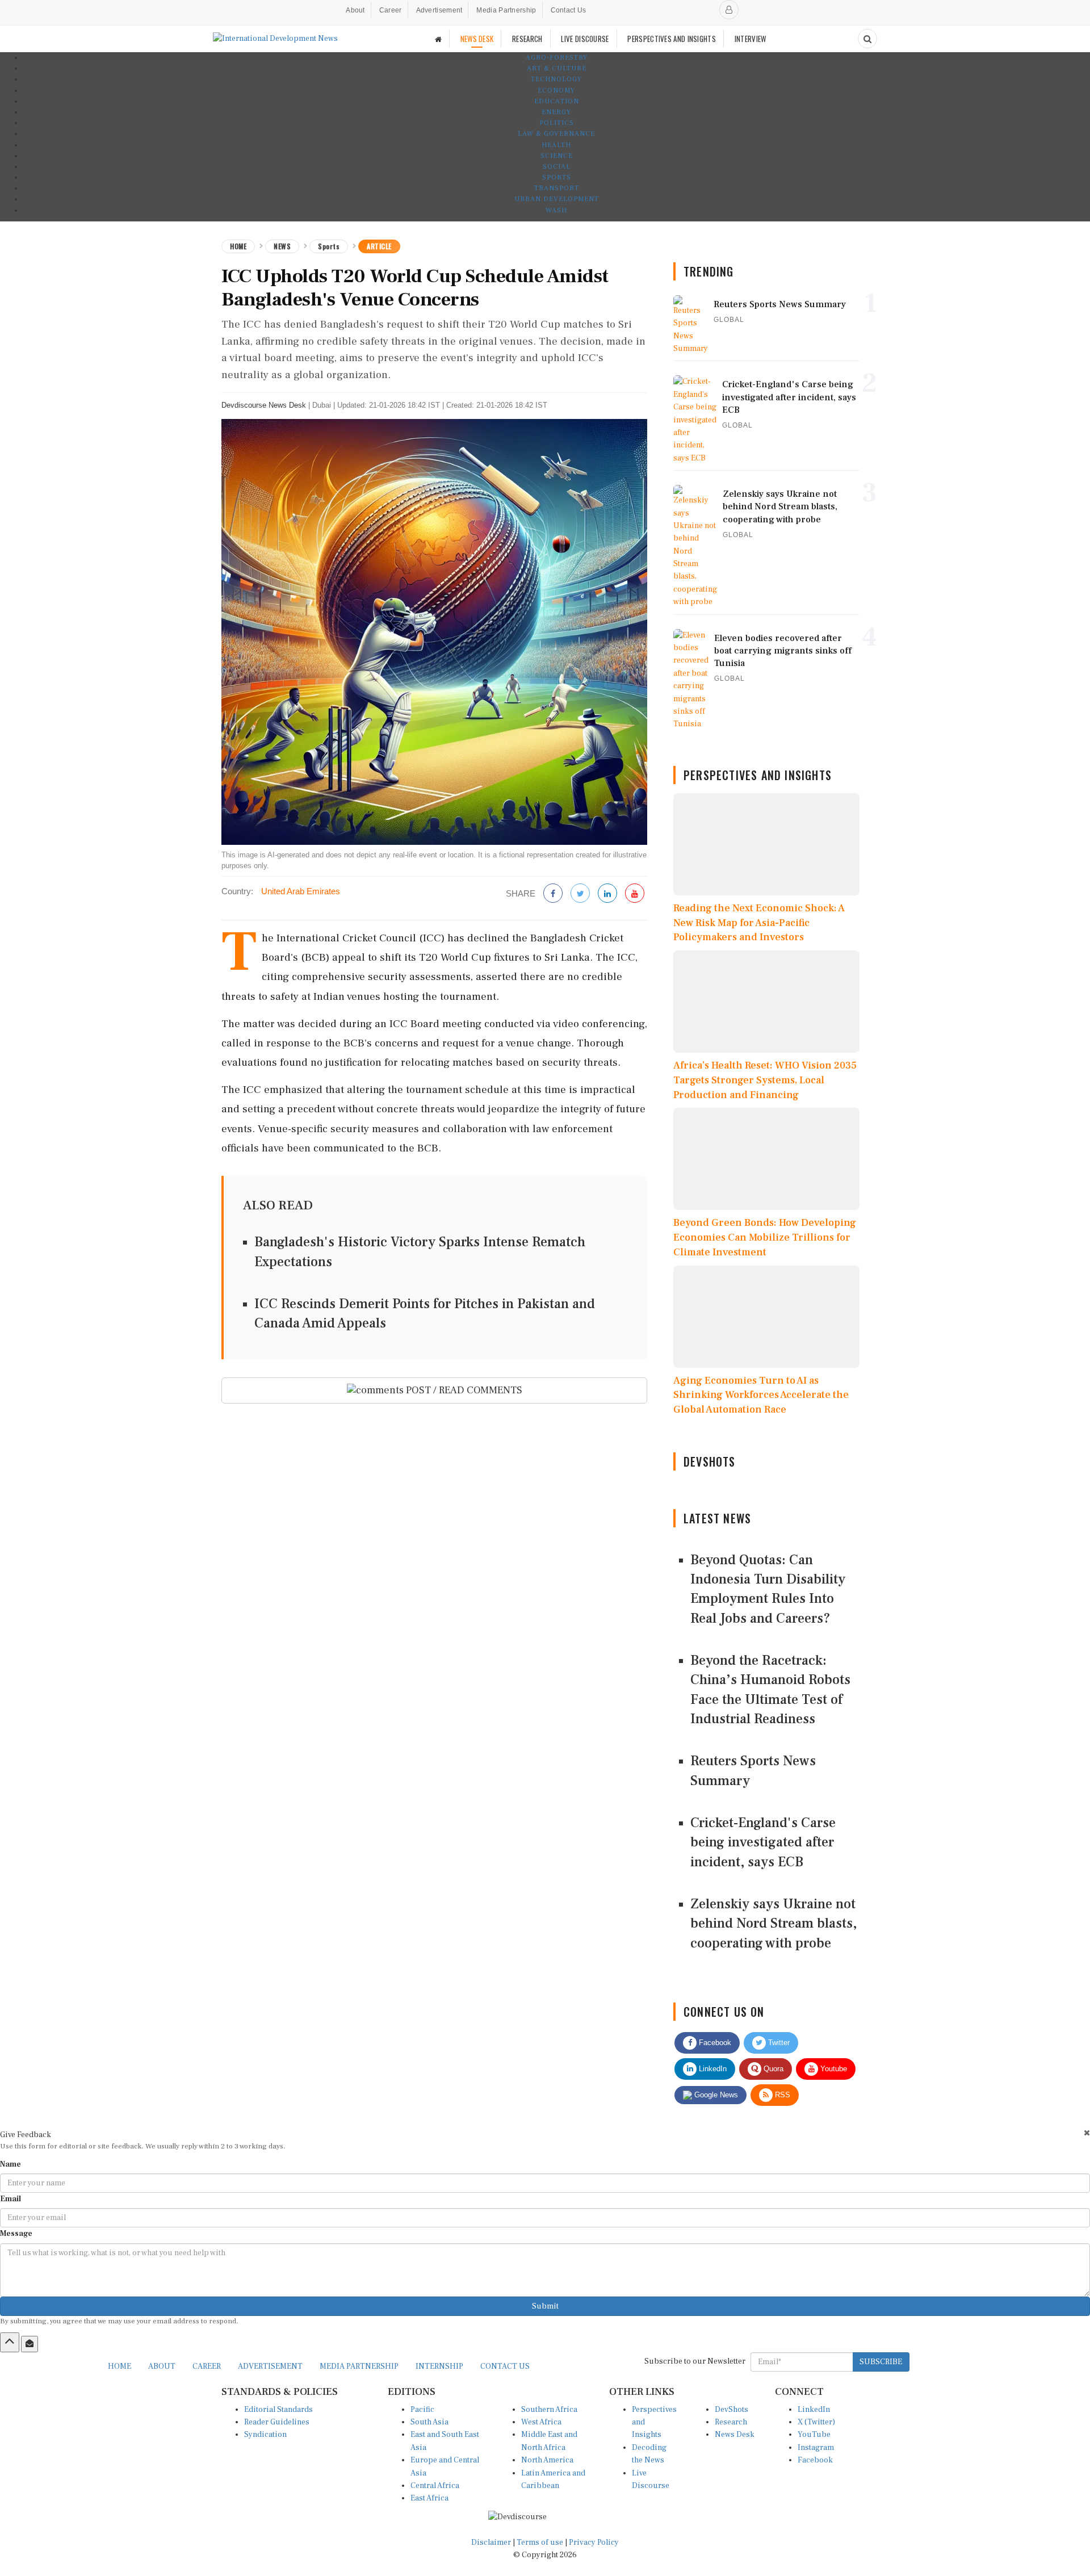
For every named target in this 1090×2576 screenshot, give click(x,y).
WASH (556, 210)
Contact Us (569, 10)
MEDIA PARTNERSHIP (359, 2366)
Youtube (833, 2069)
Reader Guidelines (277, 2422)
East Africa (429, 2498)
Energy (556, 112)
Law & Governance (556, 134)
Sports (557, 177)
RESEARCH (527, 39)
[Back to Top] (10, 2342)
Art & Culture (557, 68)
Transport (557, 188)
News (282, 246)
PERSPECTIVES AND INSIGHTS (672, 39)
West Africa (541, 2422)
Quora (772, 2069)
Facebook (714, 2043)
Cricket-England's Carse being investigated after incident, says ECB (763, 1842)
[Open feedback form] (30, 2344)
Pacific (422, 2410)
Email (11, 2199)
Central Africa (435, 2486)
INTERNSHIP (439, 2366)
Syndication (265, 2435)
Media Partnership (506, 10)
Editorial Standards (278, 2410)
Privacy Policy (594, 2543)
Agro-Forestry (557, 58)
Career (391, 10)
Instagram (816, 2448)
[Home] (438, 39)
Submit (545, 2306)
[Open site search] (867, 39)
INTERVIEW (751, 39)
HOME (120, 2366)
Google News (715, 2095)
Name (11, 2164)
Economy (556, 91)
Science (557, 156)
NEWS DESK (477, 39)
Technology (556, 79)
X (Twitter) (816, 2422)
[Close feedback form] (1087, 2133)
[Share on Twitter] (580, 894)
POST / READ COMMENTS (463, 1390)
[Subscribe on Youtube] (635, 894)
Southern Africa (549, 2410)
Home (238, 246)
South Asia (429, 2422)
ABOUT (162, 2366)
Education (557, 101)
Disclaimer (491, 2543)
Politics (557, 123)
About (355, 10)
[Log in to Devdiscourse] (729, 10)
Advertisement (439, 10)
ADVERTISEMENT (270, 2366)
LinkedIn (712, 2069)
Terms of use (541, 2543)
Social (557, 167)
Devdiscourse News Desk (264, 405)
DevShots (731, 2410)
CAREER (207, 2366)
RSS (781, 2095)
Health (556, 145)
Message (16, 2234)
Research (731, 2422)
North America (547, 2460)
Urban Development (557, 199)
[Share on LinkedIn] (607, 894)
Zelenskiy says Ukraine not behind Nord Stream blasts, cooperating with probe (774, 1924)
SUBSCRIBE (881, 2362)
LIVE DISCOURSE (585, 39)
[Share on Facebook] (553, 894)
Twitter (778, 2043)
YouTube (814, 2435)
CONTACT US (505, 2366)
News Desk (735, 2435)
